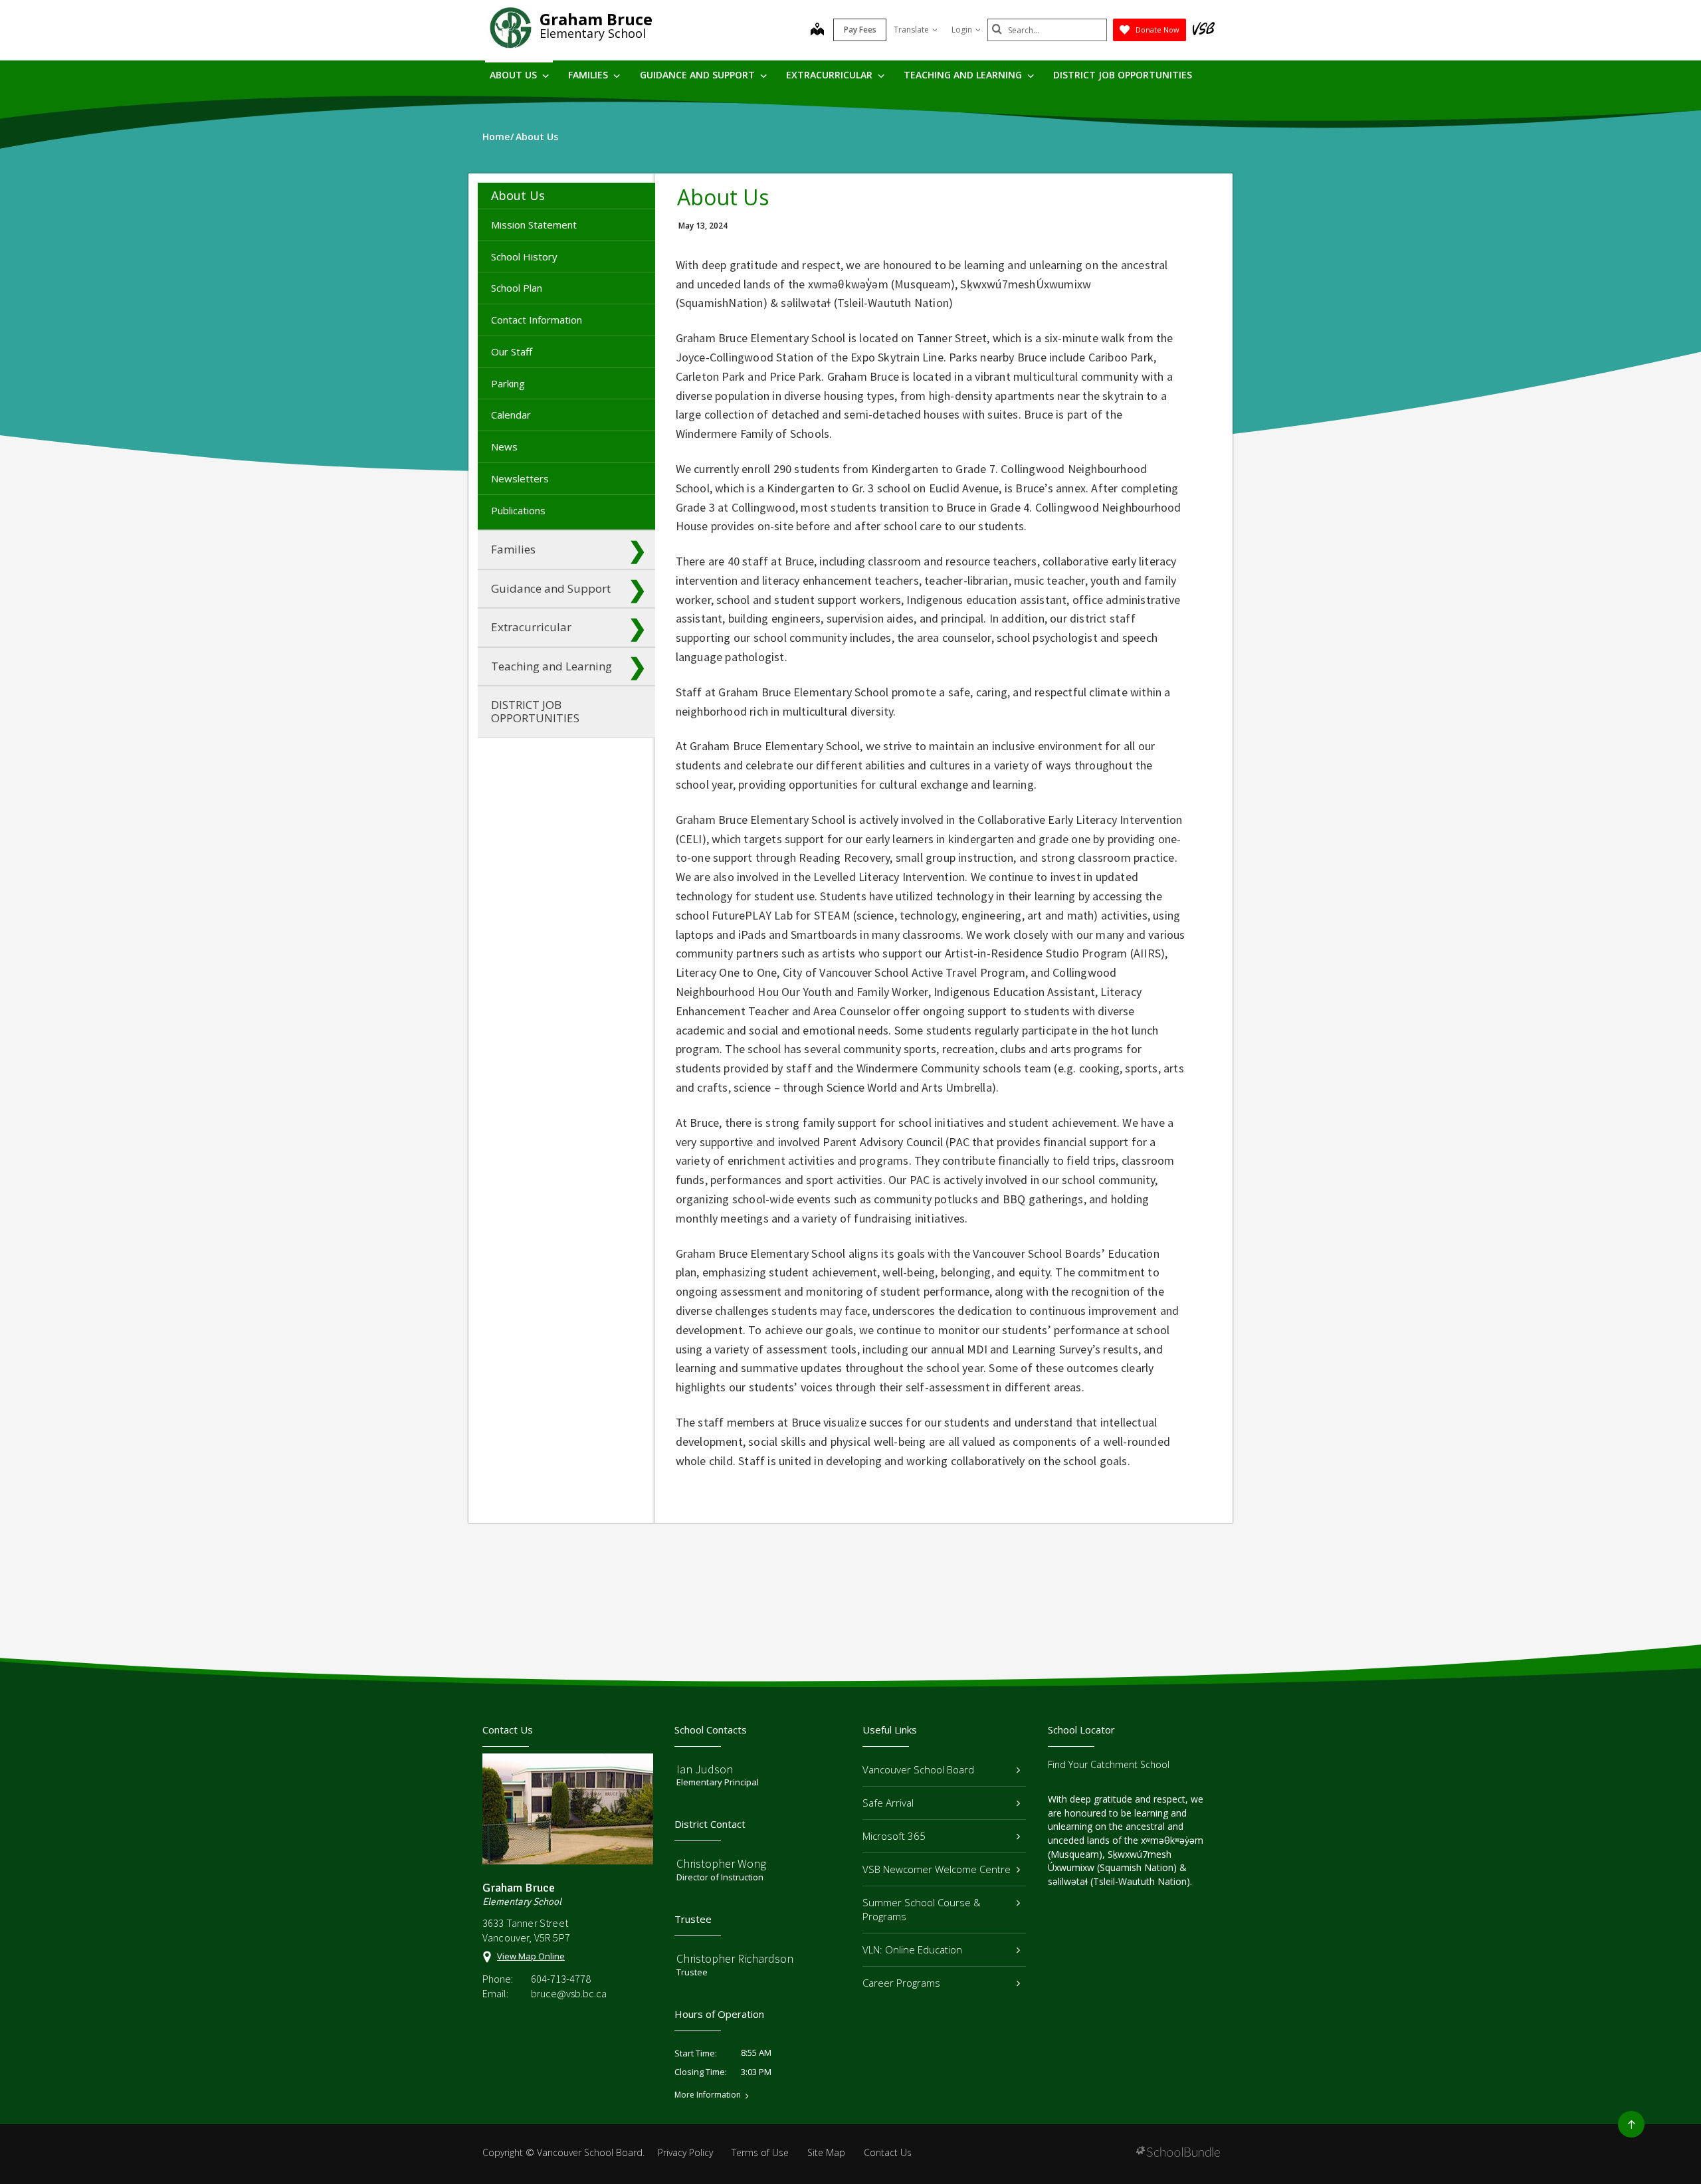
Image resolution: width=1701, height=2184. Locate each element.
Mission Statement (534, 225)
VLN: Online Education (912, 1949)
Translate (911, 30)
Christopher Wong (721, 1863)
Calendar (511, 415)
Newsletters (520, 478)
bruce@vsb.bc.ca (569, 1993)
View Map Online (531, 1956)
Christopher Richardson (735, 1958)
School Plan (517, 288)
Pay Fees (860, 30)
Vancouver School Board (918, 1769)
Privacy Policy (685, 2152)
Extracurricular (831, 75)
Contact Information (537, 320)
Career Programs (901, 1983)
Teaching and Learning (964, 75)
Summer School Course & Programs (922, 1909)
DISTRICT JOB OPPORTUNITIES (1123, 75)
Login (962, 30)
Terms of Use (760, 2152)
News (504, 447)
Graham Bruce (596, 19)
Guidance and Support (699, 75)
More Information (708, 2095)
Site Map (826, 2152)
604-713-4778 (561, 1979)
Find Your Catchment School (1109, 1764)
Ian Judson (705, 1769)
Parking (508, 383)
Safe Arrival (888, 1803)
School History (524, 256)
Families (589, 75)
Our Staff (512, 351)
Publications (518, 510)
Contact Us (888, 2152)
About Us (515, 75)
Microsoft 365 (894, 1836)
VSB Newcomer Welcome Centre (937, 1869)
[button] (637, 195)
